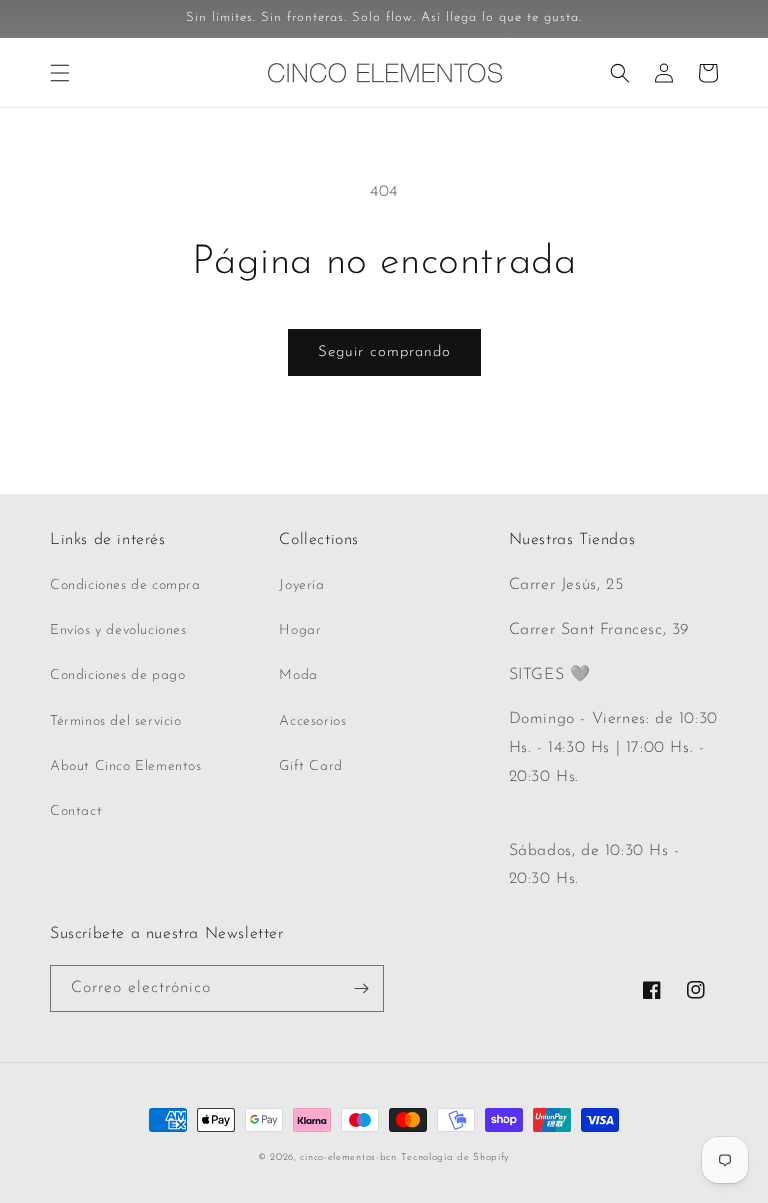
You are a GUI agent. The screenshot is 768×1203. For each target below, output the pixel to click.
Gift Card (310, 766)
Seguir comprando (384, 352)
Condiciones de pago (117, 675)
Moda (298, 675)
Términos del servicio (116, 721)
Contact (76, 811)
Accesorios (312, 721)
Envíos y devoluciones (118, 630)
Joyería (301, 585)
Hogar (300, 630)
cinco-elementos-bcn (348, 1157)
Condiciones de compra (125, 585)
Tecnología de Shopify (455, 1157)
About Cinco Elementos (126, 766)
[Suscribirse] (361, 988)
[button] (60, 73)
